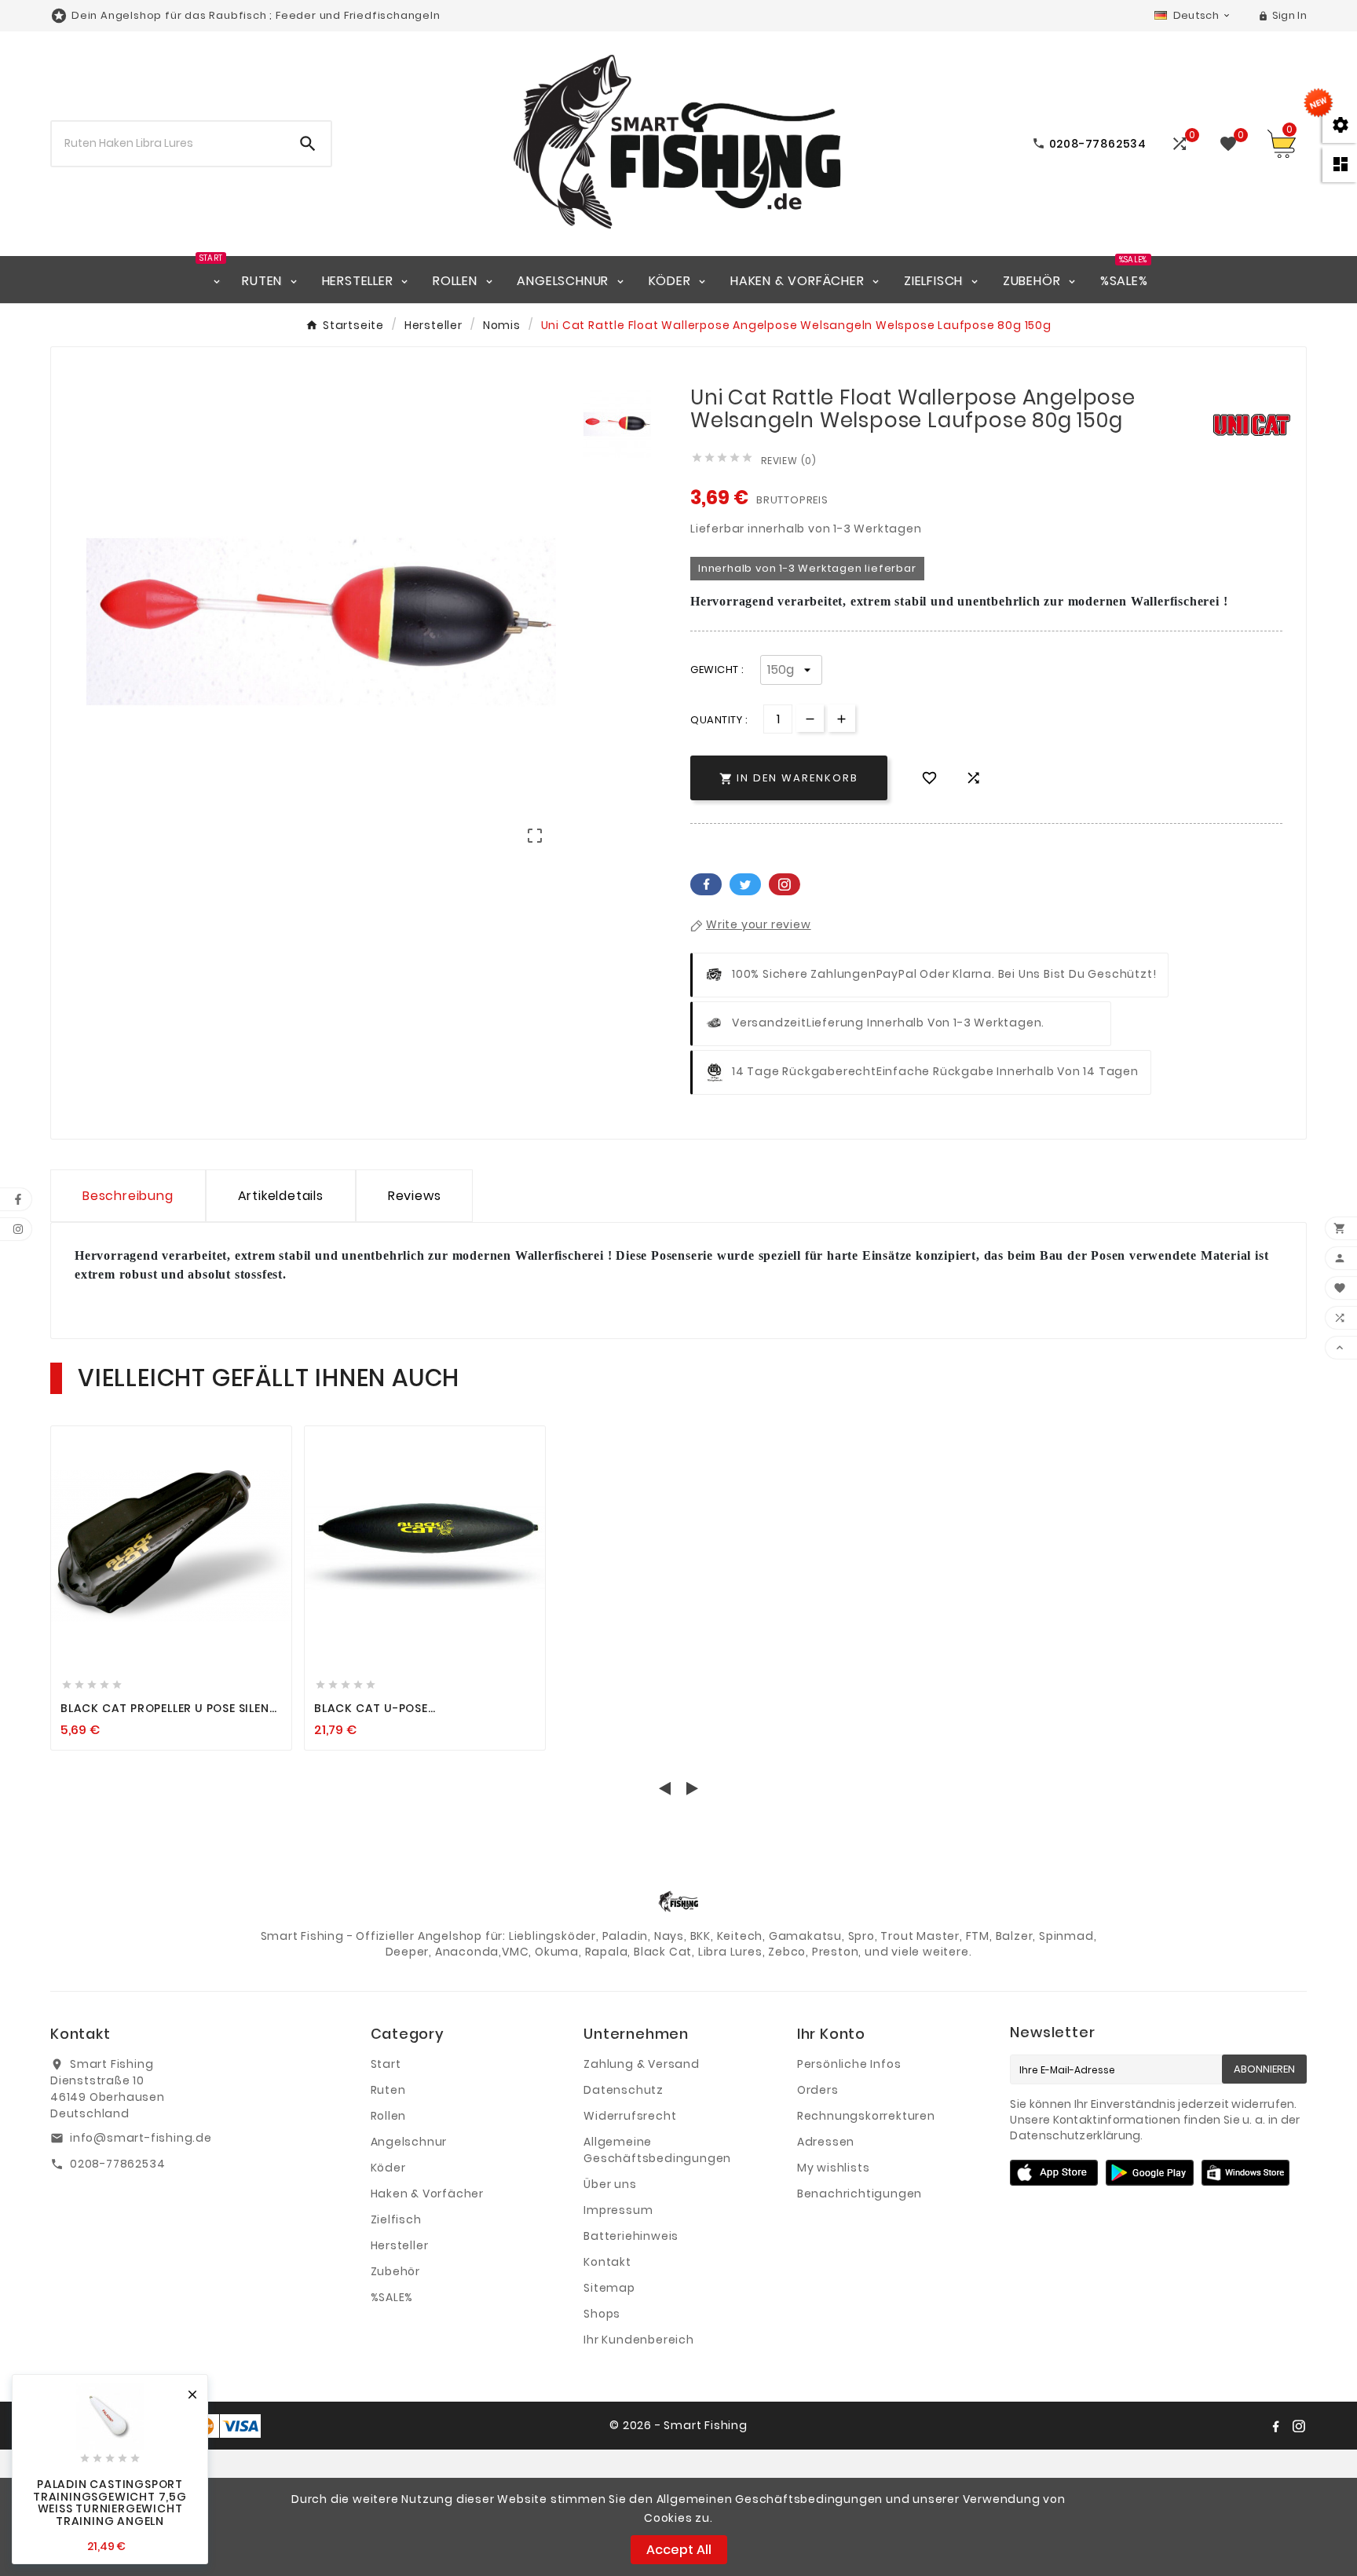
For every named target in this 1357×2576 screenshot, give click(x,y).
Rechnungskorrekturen (866, 2116)
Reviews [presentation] (415, 1196)
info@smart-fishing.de (141, 2138)
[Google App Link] (1150, 2172)
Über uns (610, 2184)
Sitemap (609, 2288)
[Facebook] (1275, 2426)
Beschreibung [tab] (128, 1196)
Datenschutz (624, 2090)
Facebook (706, 884)
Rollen (389, 2116)
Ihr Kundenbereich (639, 2340)
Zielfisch (396, 2219)
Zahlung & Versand (642, 2064)
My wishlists (834, 2168)
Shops (602, 2314)
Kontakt (607, 2262)
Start (386, 2064)
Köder (388, 2168)
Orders (818, 2090)
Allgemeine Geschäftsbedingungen (657, 2150)
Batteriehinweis (631, 2236)
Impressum (618, 2210)
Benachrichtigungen (860, 2194)
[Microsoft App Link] (1245, 2172)
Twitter (745, 884)
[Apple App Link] (1054, 2172)
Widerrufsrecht (630, 2116)
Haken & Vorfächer (428, 2194)
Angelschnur (409, 2142)
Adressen (826, 2142)
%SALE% (392, 2297)
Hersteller (400, 2245)
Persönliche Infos (849, 2064)
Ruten (388, 2090)
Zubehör (396, 2271)
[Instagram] (1299, 2426)
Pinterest (785, 884)
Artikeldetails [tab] (281, 1196)
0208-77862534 (117, 2164)
